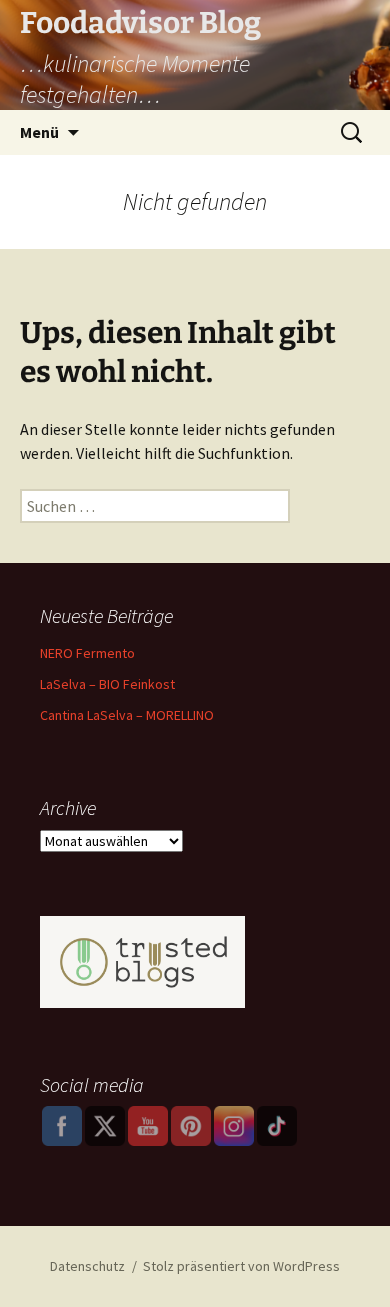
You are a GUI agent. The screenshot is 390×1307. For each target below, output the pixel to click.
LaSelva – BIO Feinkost (107, 684)
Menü (39, 132)
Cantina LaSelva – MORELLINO (127, 715)
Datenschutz (87, 1266)
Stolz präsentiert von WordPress (241, 1266)
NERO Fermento (87, 653)
